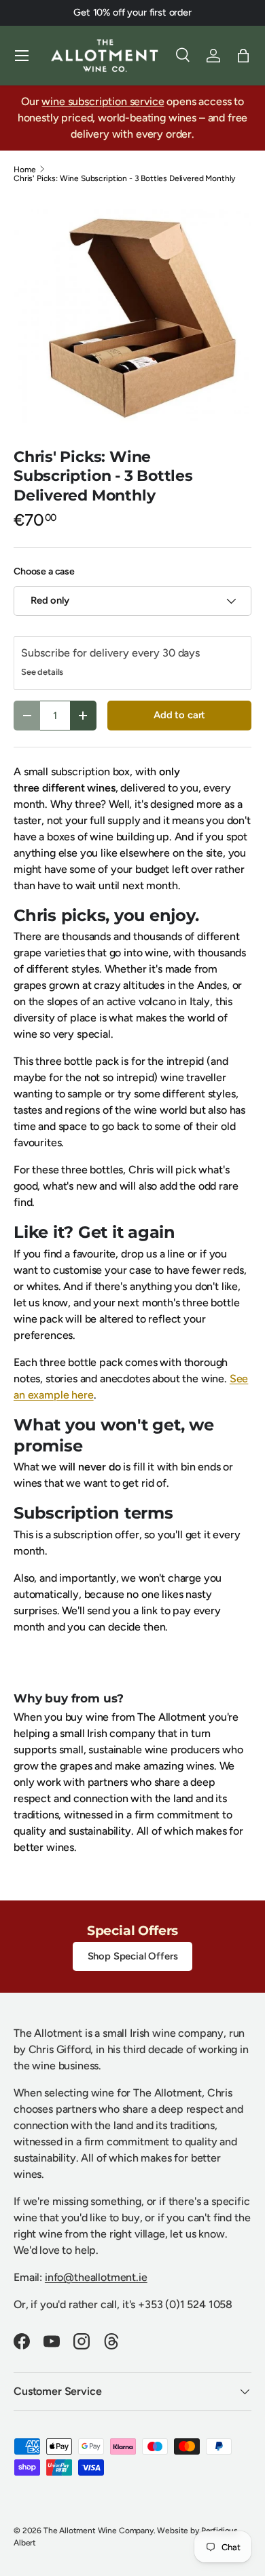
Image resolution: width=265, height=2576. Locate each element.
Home (24, 170)
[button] (243, 56)
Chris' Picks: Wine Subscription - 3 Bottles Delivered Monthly (124, 178)
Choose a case (44, 571)
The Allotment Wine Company (99, 2531)
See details (42, 672)
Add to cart (179, 715)
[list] (132, 315)
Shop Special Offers (133, 1956)
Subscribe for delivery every (92, 653)
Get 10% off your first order (132, 12)
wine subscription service (103, 101)
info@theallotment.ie (96, 2277)
